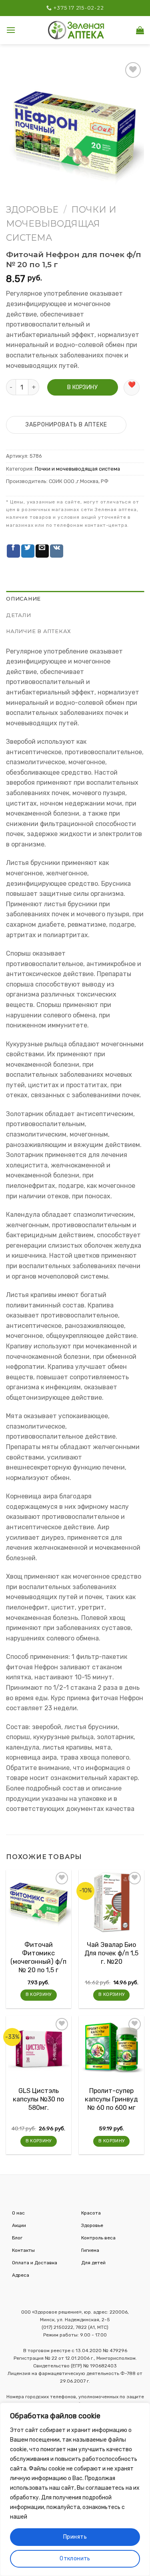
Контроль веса (98, 2238)
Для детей (93, 2263)
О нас (18, 2213)
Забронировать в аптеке (66, 425)
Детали (19, 615)
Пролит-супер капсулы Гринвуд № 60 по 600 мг (111, 2099)
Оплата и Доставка (35, 2263)
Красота (91, 2213)
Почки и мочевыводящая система (61, 224)
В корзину (82, 387)
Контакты (23, 2250)
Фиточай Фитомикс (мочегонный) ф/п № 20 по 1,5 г (38, 1958)
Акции (19, 2225)
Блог (17, 2238)
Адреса (21, 2275)
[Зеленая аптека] (76, 30)
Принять (75, 2537)
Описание (23, 599)
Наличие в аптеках (39, 631)
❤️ (132, 385)
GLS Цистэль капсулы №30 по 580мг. (38, 2099)
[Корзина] (140, 30)
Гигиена (90, 2250)
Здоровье (32, 210)
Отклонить (75, 2559)
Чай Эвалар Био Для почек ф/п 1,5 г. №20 (111, 1953)
